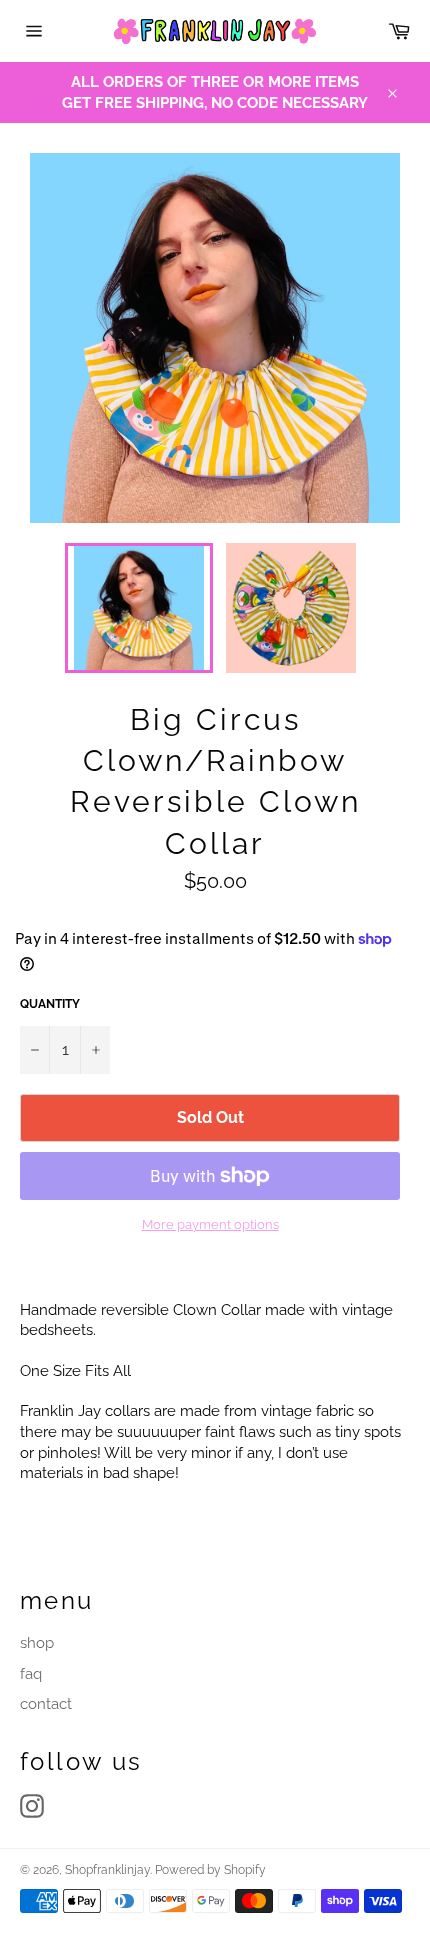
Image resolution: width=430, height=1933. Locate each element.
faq (31, 1674)
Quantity (50, 1004)
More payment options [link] (210, 1224)
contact (46, 1704)
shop (37, 1643)
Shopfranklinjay (107, 1870)
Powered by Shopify (210, 1870)
